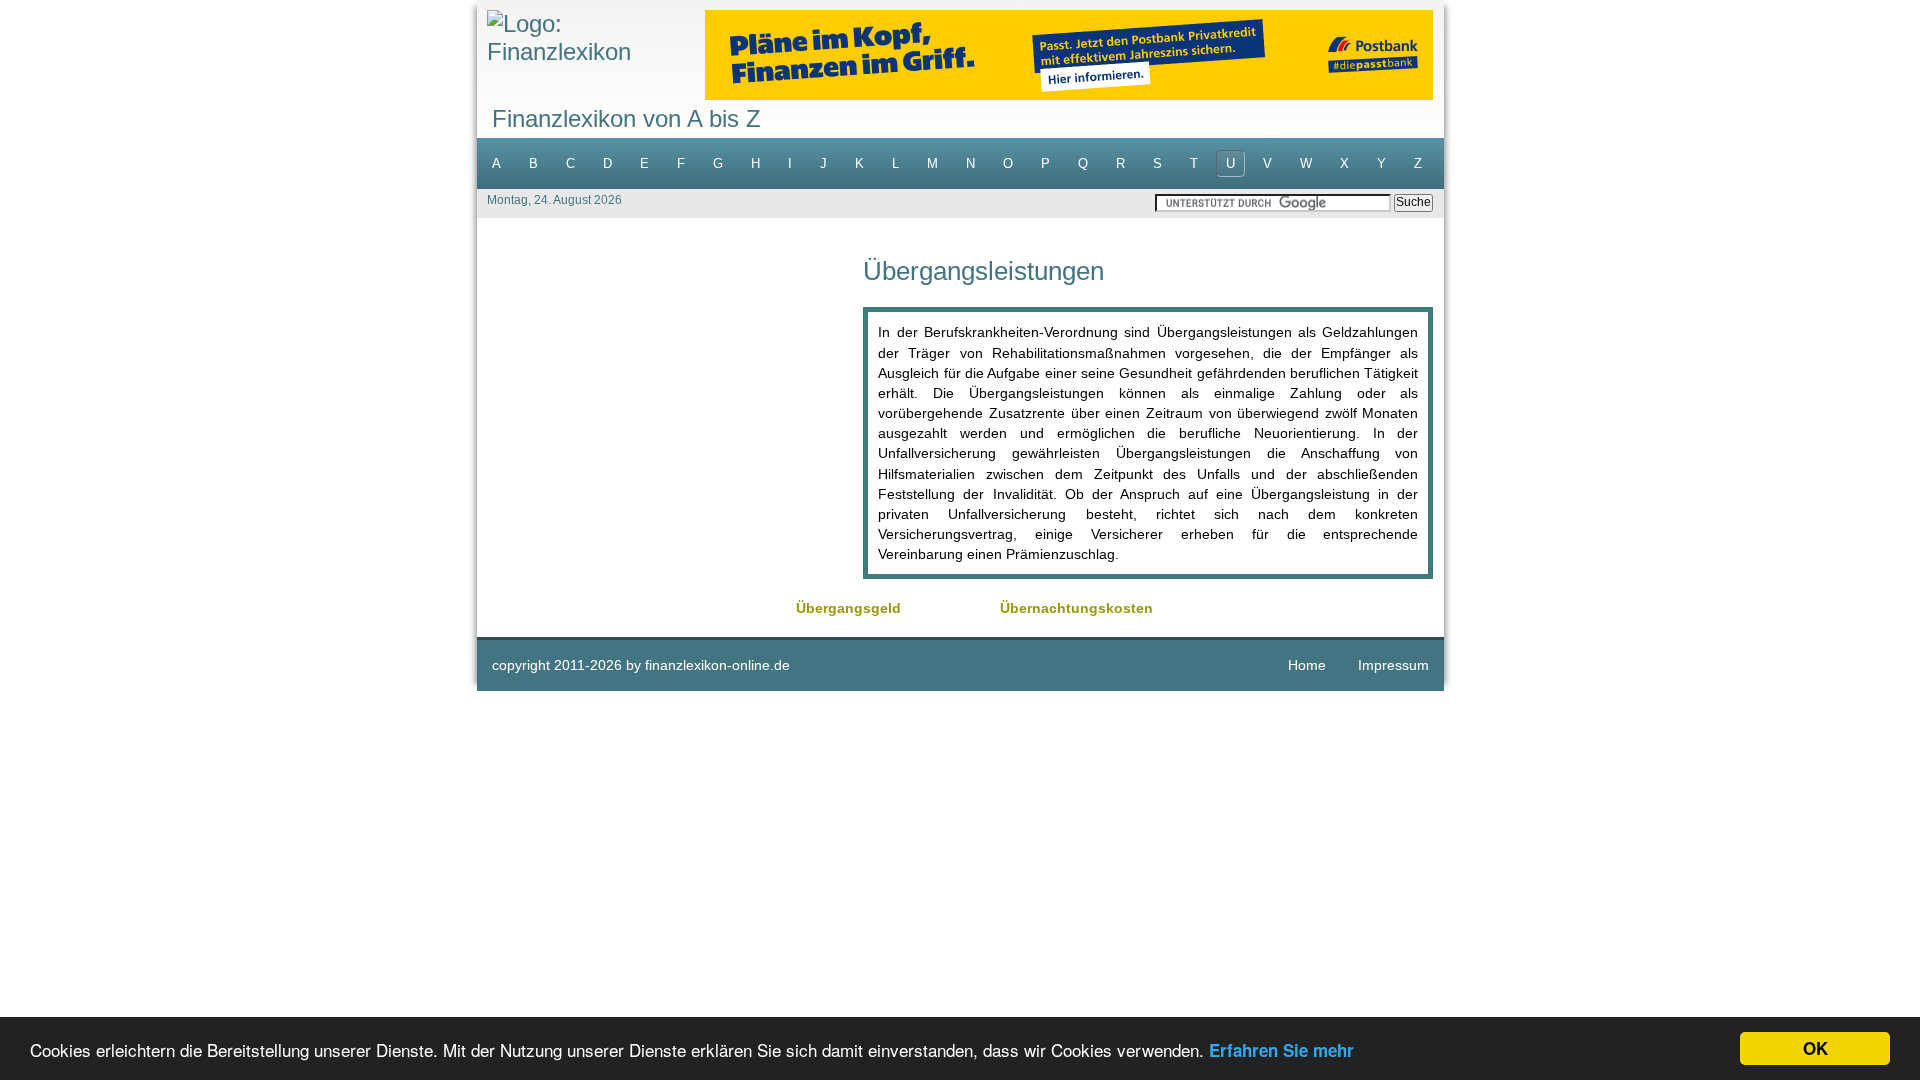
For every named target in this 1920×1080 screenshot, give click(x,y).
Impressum (1393, 665)
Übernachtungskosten (1076, 608)
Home (1307, 665)
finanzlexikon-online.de (717, 665)
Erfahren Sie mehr (1281, 1050)
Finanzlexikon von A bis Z (626, 118)
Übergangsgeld (848, 608)
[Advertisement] (670, 398)
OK (1815, 1048)
